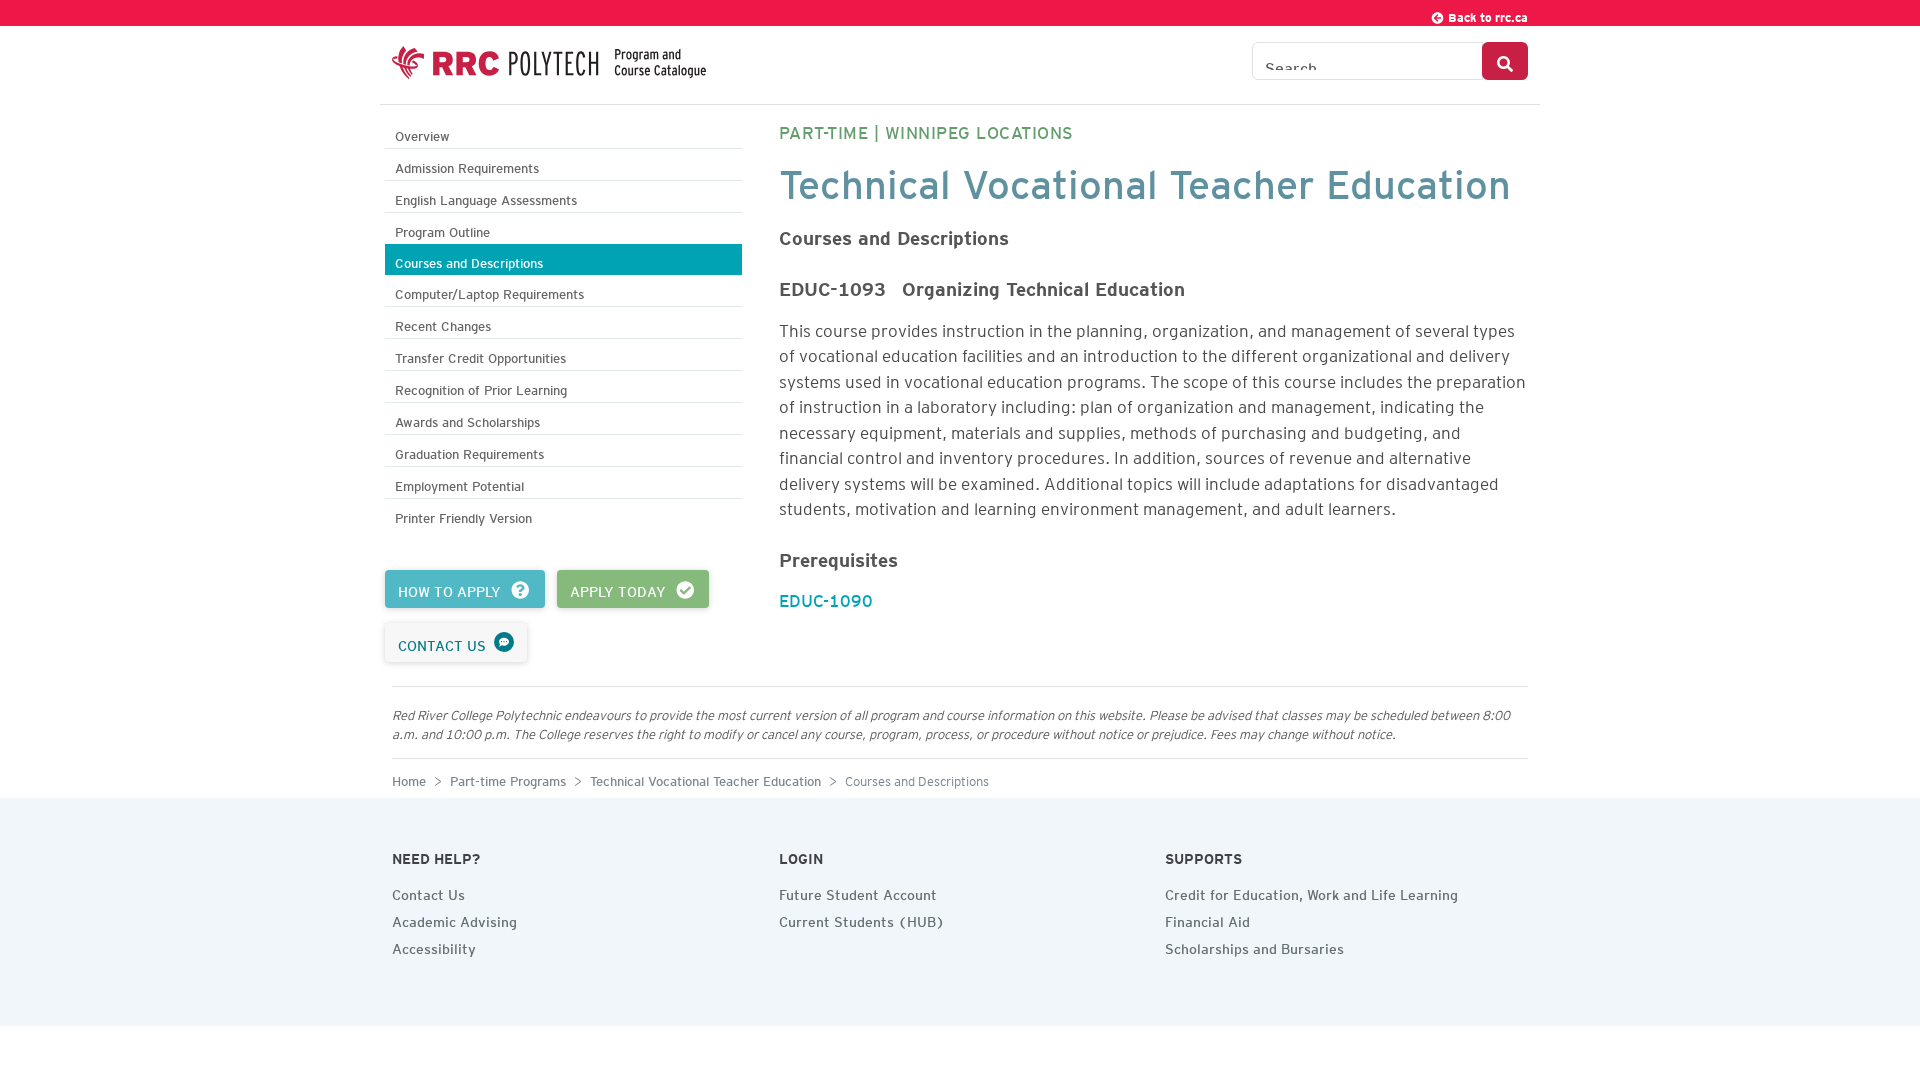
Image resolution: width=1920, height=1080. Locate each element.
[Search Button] (1505, 61)
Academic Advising (454, 919)
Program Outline (442, 229)
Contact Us (428, 892)
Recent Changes (443, 323)
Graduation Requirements (469, 451)
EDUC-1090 (826, 597)
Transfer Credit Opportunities (480, 355)
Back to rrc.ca (1486, 14)
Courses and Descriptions (469, 260)
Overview (422, 133)
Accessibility (434, 946)
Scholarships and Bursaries (1254, 946)
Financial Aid (1207, 919)
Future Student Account (858, 892)
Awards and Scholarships (467, 419)
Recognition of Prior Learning (481, 387)
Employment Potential (459, 483)
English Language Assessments (486, 197)
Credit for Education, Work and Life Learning (1311, 892)
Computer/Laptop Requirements (489, 291)
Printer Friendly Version (463, 515)
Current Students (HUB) (862, 919)
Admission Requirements (467, 165)
